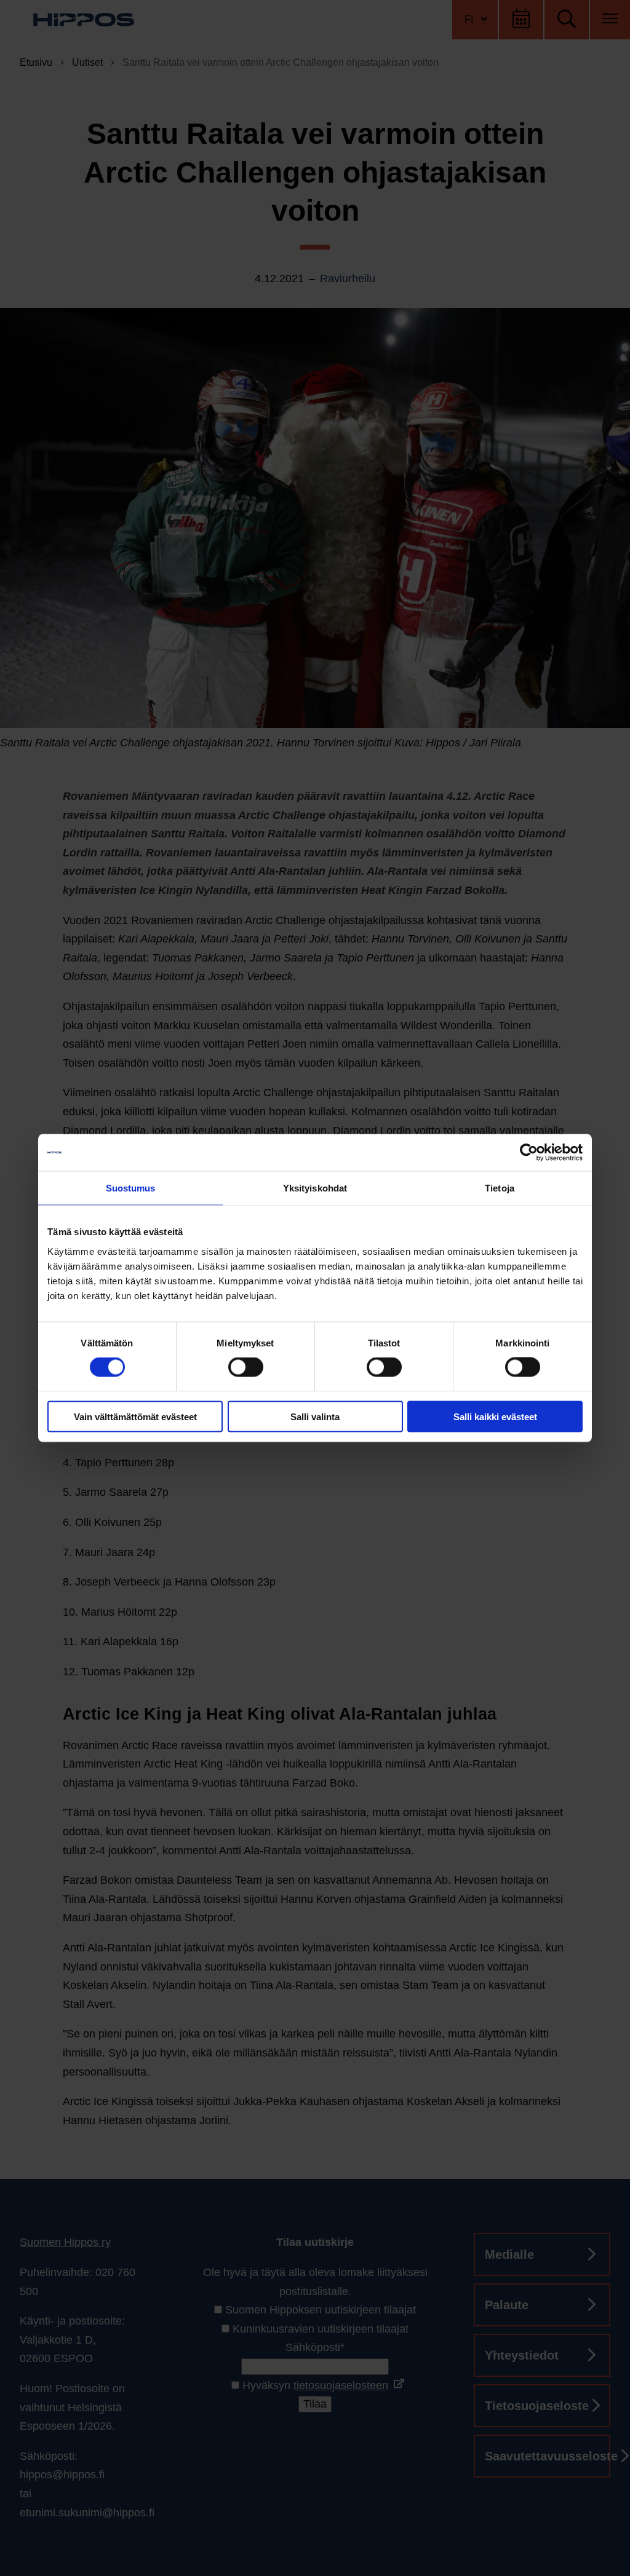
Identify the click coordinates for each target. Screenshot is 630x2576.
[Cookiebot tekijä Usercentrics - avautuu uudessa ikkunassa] (529, 1153)
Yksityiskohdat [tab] (315, 1188)
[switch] (246, 1367)
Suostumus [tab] (131, 1188)
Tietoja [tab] (500, 1188)
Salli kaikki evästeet (495, 1416)
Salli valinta (315, 1416)
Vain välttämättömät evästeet (135, 1416)
